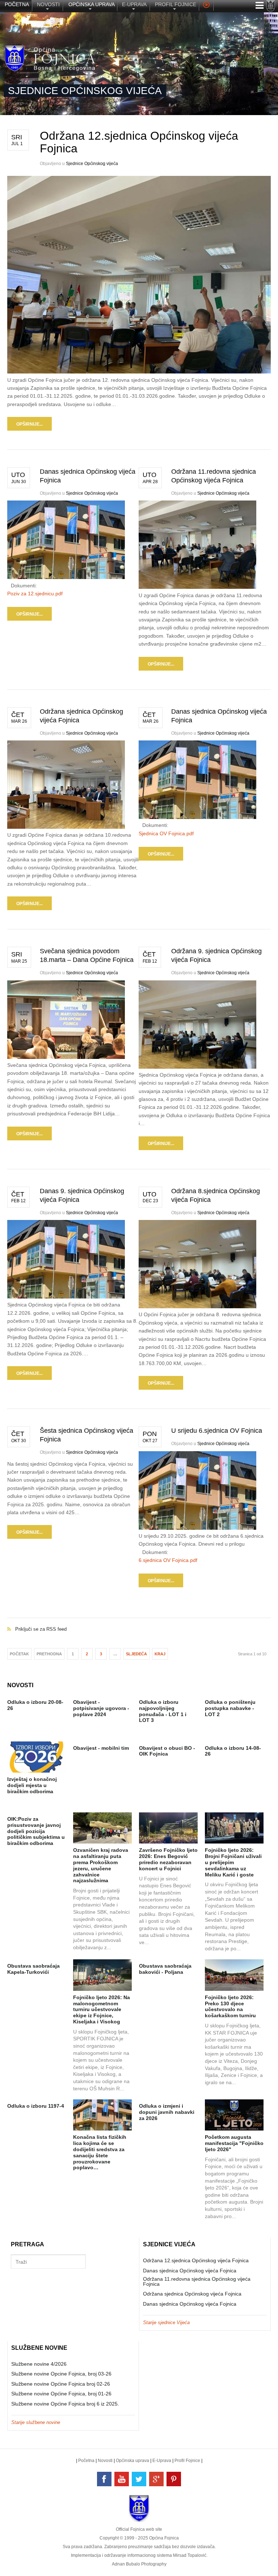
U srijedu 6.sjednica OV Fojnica (217, 1431)
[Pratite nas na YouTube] (122, 2479)
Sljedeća (136, 1654)
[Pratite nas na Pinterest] (174, 2479)
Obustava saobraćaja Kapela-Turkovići (33, 1969)
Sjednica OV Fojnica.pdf (166, 833)
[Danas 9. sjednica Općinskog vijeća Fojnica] (66, 1297)
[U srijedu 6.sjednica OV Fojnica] (197, 1528)
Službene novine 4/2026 (39, 2364)
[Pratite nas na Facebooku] (104, 2479)
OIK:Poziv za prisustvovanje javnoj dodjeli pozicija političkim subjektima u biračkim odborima (36, 1831)
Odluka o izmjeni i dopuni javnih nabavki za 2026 (167, 2112)
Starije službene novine (36, 2422)
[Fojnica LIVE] (206, 6)
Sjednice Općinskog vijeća (92, 164)
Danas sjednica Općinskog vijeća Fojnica (190, 2271)
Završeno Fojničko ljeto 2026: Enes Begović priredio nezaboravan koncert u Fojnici (168, 1859)
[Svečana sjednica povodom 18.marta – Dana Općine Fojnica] (66, 1057)
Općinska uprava (132, 2461)
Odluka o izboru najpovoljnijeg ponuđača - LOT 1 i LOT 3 (163, 1711)
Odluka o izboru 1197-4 (36, 2106)
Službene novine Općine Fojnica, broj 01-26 (61, 2394)
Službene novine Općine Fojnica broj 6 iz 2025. (65, 2404)
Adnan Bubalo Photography (139, 2564)
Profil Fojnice (187, 2461)
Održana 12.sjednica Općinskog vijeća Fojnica (139, 142)
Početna (86, 2461)
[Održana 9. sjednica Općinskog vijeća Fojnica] (197, 1067)
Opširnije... (30, 424)
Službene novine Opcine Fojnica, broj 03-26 (61, 2374)
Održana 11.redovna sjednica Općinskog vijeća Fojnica (197, 2281)
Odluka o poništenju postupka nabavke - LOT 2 (230, 1708)
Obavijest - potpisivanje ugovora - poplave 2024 (101, 1708)
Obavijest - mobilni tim (101, 1748)
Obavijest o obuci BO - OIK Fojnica (167, 1751)
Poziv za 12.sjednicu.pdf (35, 594)
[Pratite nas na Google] (156, 2479)
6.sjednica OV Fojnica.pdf (168, 1560)
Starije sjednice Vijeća (166, 2322)
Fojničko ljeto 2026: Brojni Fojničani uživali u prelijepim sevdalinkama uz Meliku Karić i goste (233, 1862)
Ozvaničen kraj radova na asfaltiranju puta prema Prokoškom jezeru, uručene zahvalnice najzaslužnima (101, 1865)
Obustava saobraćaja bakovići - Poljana (165, 1969)
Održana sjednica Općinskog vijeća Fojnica (192, 2294)
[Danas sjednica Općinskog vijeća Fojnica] (66, 577)
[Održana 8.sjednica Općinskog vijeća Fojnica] (197, 1306)
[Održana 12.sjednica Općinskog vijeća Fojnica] (139, 372)
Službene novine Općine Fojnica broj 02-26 (61, 2384)
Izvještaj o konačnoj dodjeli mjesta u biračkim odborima (32, 1785)
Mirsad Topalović (190, 2555)
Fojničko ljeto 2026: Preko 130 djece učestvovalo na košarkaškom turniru (230, 2006)
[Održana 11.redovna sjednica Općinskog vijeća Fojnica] (197, 587)
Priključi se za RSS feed (139, 1621)
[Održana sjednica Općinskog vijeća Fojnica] (66, 827)
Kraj (160, 1654)
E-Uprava (162, 2461)
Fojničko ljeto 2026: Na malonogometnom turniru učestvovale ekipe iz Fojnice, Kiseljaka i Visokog (102, 2009)
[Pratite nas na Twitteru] (139, 2479)
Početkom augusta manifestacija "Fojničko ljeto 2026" (234, 2143)
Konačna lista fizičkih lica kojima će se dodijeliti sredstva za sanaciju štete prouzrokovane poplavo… (100, 2152)
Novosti (105, 2461)
